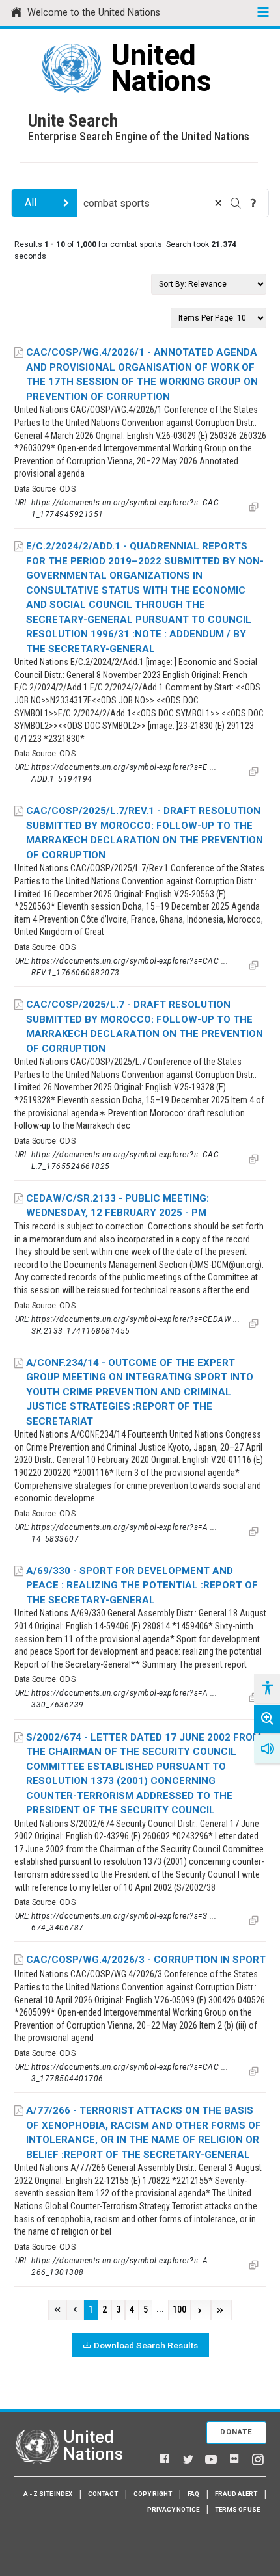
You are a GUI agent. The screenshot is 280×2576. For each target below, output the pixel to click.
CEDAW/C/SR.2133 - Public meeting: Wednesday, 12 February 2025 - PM (118, 1206)
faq (193, 2494)
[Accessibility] (267, 1689)
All (31, 203)
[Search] (236, 203)
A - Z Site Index (48, 2494)
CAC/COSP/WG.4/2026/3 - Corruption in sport (146, 1960)
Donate (236, 2432)
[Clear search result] (218, 203)
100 (179, 2310)
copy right (153, 2494)
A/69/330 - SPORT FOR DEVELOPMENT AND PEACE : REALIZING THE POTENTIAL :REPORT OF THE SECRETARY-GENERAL (142, 1585)
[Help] (253, 203)
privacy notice (173, 2509)
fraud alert (236, 2494)
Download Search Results (146, 2345)
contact (103, 2494)
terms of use (237, 2509)
